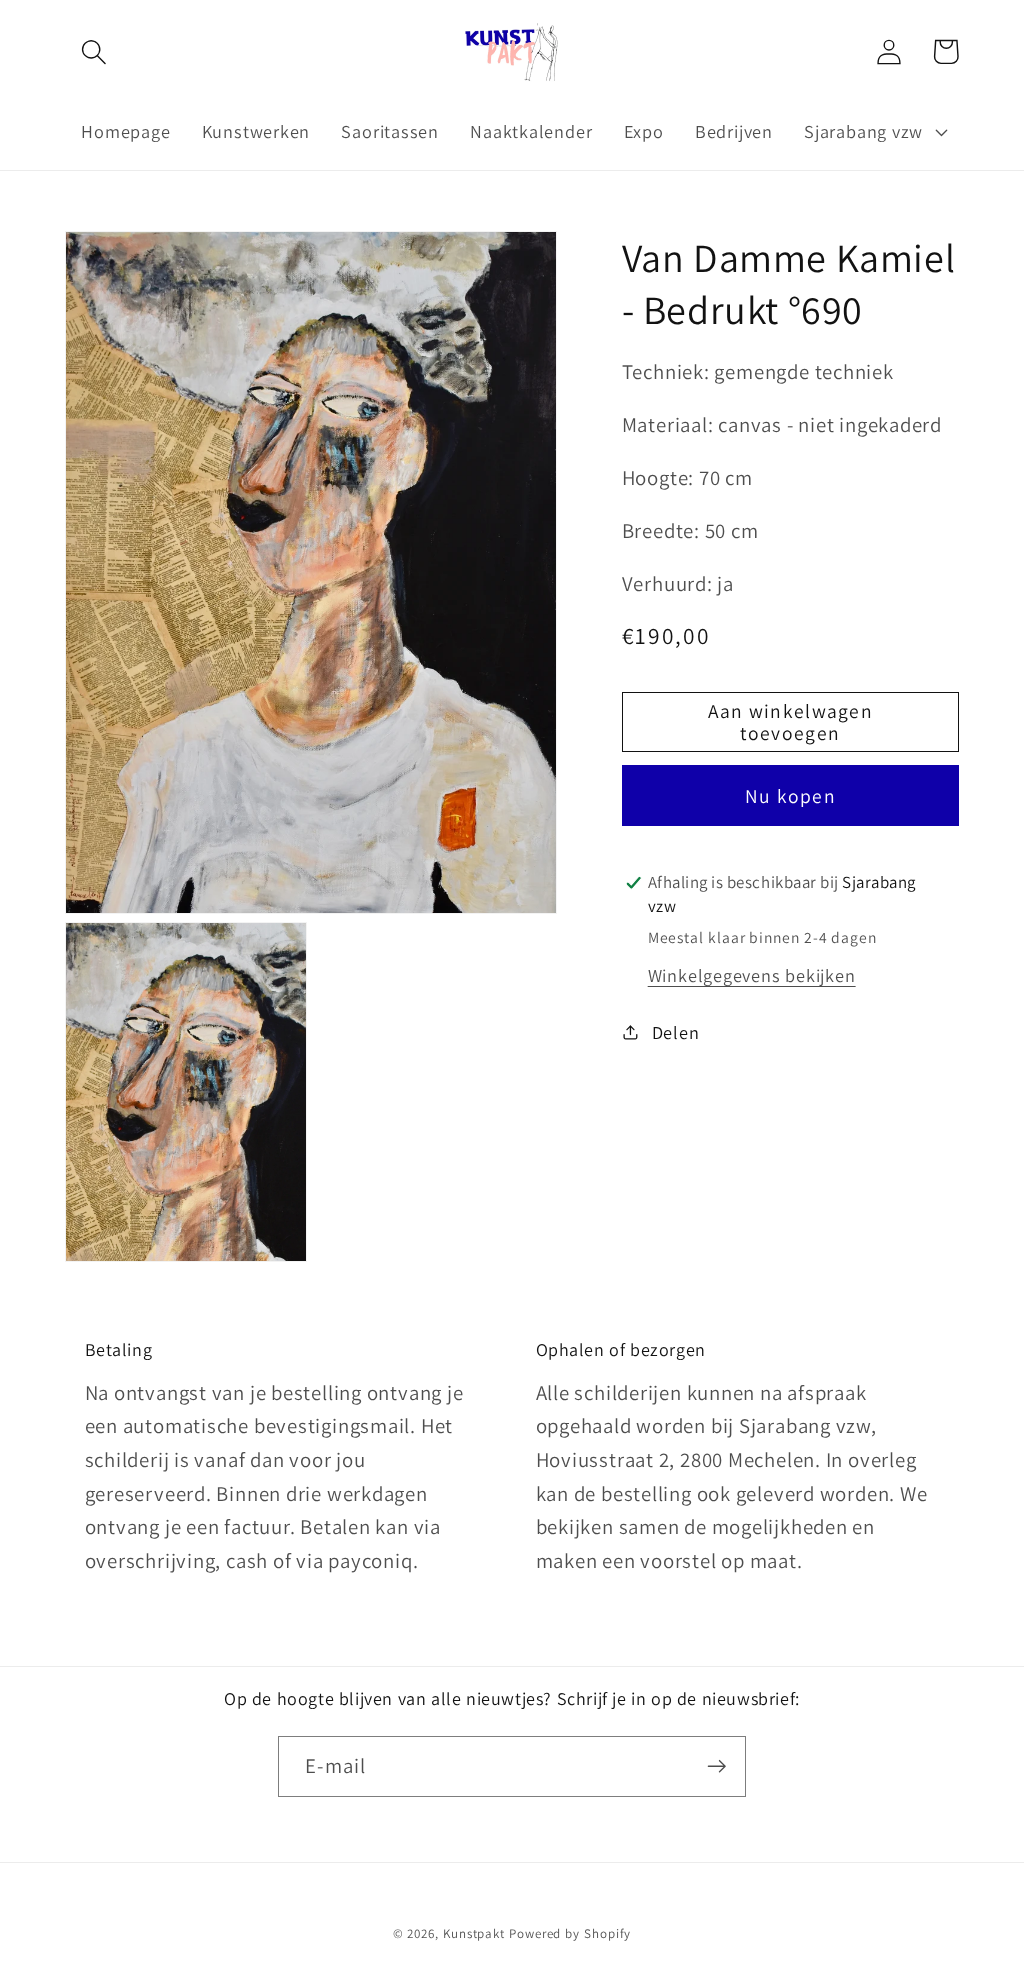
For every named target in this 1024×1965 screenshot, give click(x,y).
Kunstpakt (474, 1933)
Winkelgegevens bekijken (752, 975)
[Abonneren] (716, 1766)
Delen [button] (676, 1032)
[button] (93, 51)
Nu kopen (790, 796)
